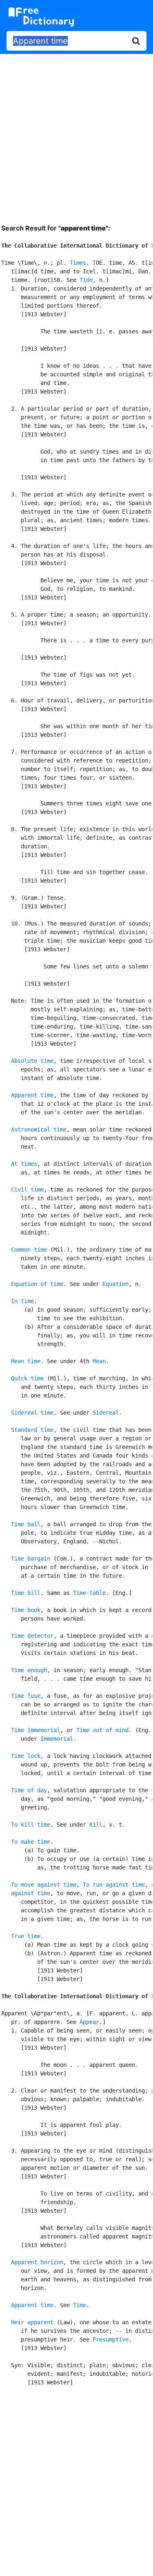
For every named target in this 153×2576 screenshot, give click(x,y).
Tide (86, 280)
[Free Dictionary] (41, 17)
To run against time (114, 1885)
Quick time (27, 1378)
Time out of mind (102, 1730)
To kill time (31, 1825)
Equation (115, 1284)
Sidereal (106, 1413)
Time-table (89, 1593)
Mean (99, 1361)
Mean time (26, 1361)
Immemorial (57, 1739)
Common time (29, 1250)
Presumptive (111, 2339)
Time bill (26, 1593)
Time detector (32, 1636)
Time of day (29, 1790)
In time (22, 1301)
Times (78, 263)
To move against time (44, 1885)
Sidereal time (32, 1413)
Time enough (29, 1670)
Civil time (27, 1190)
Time (80, 2305)
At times (24, 1164)
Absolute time (32, 1061)
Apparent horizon (37, 2262)
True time (26, 1936)
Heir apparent (32, 2322)
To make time (31, 1842)
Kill (96, 1825)
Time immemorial (35, 1730)
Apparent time (32, 1095)
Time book (26, 1610)
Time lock (26, 1756)
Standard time (32, 1430)
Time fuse (26, 1696)
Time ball (26, 1524)
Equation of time (37, 1284)
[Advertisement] (76, 133)
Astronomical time (39, 1129)
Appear (89, 2022)
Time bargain (31, 1559)
